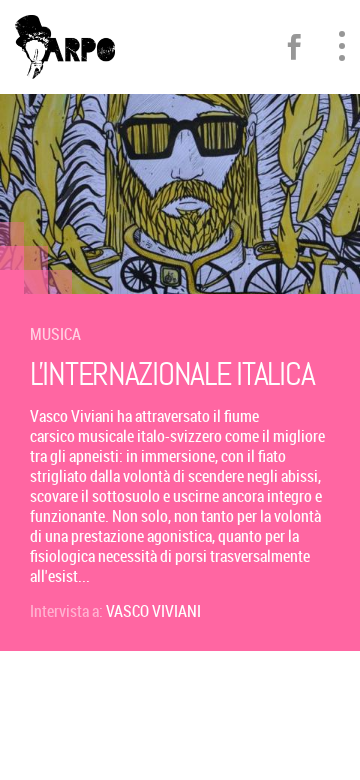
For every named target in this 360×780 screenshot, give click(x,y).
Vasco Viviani (153, 611)
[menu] (342, 46)
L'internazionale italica (172, 374)
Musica (55, 334)
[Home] (65, 47)
